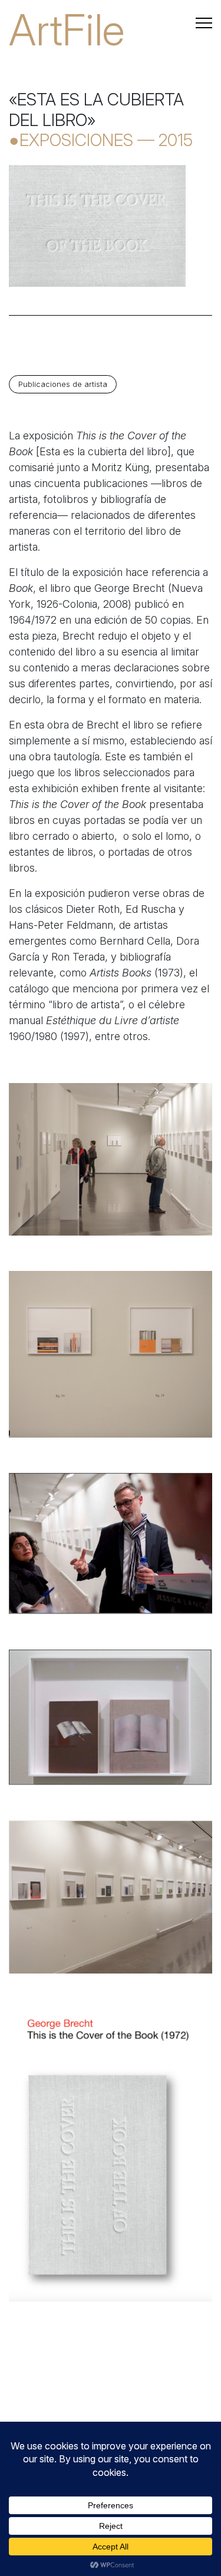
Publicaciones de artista (63, 384)
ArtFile (67, 30)
